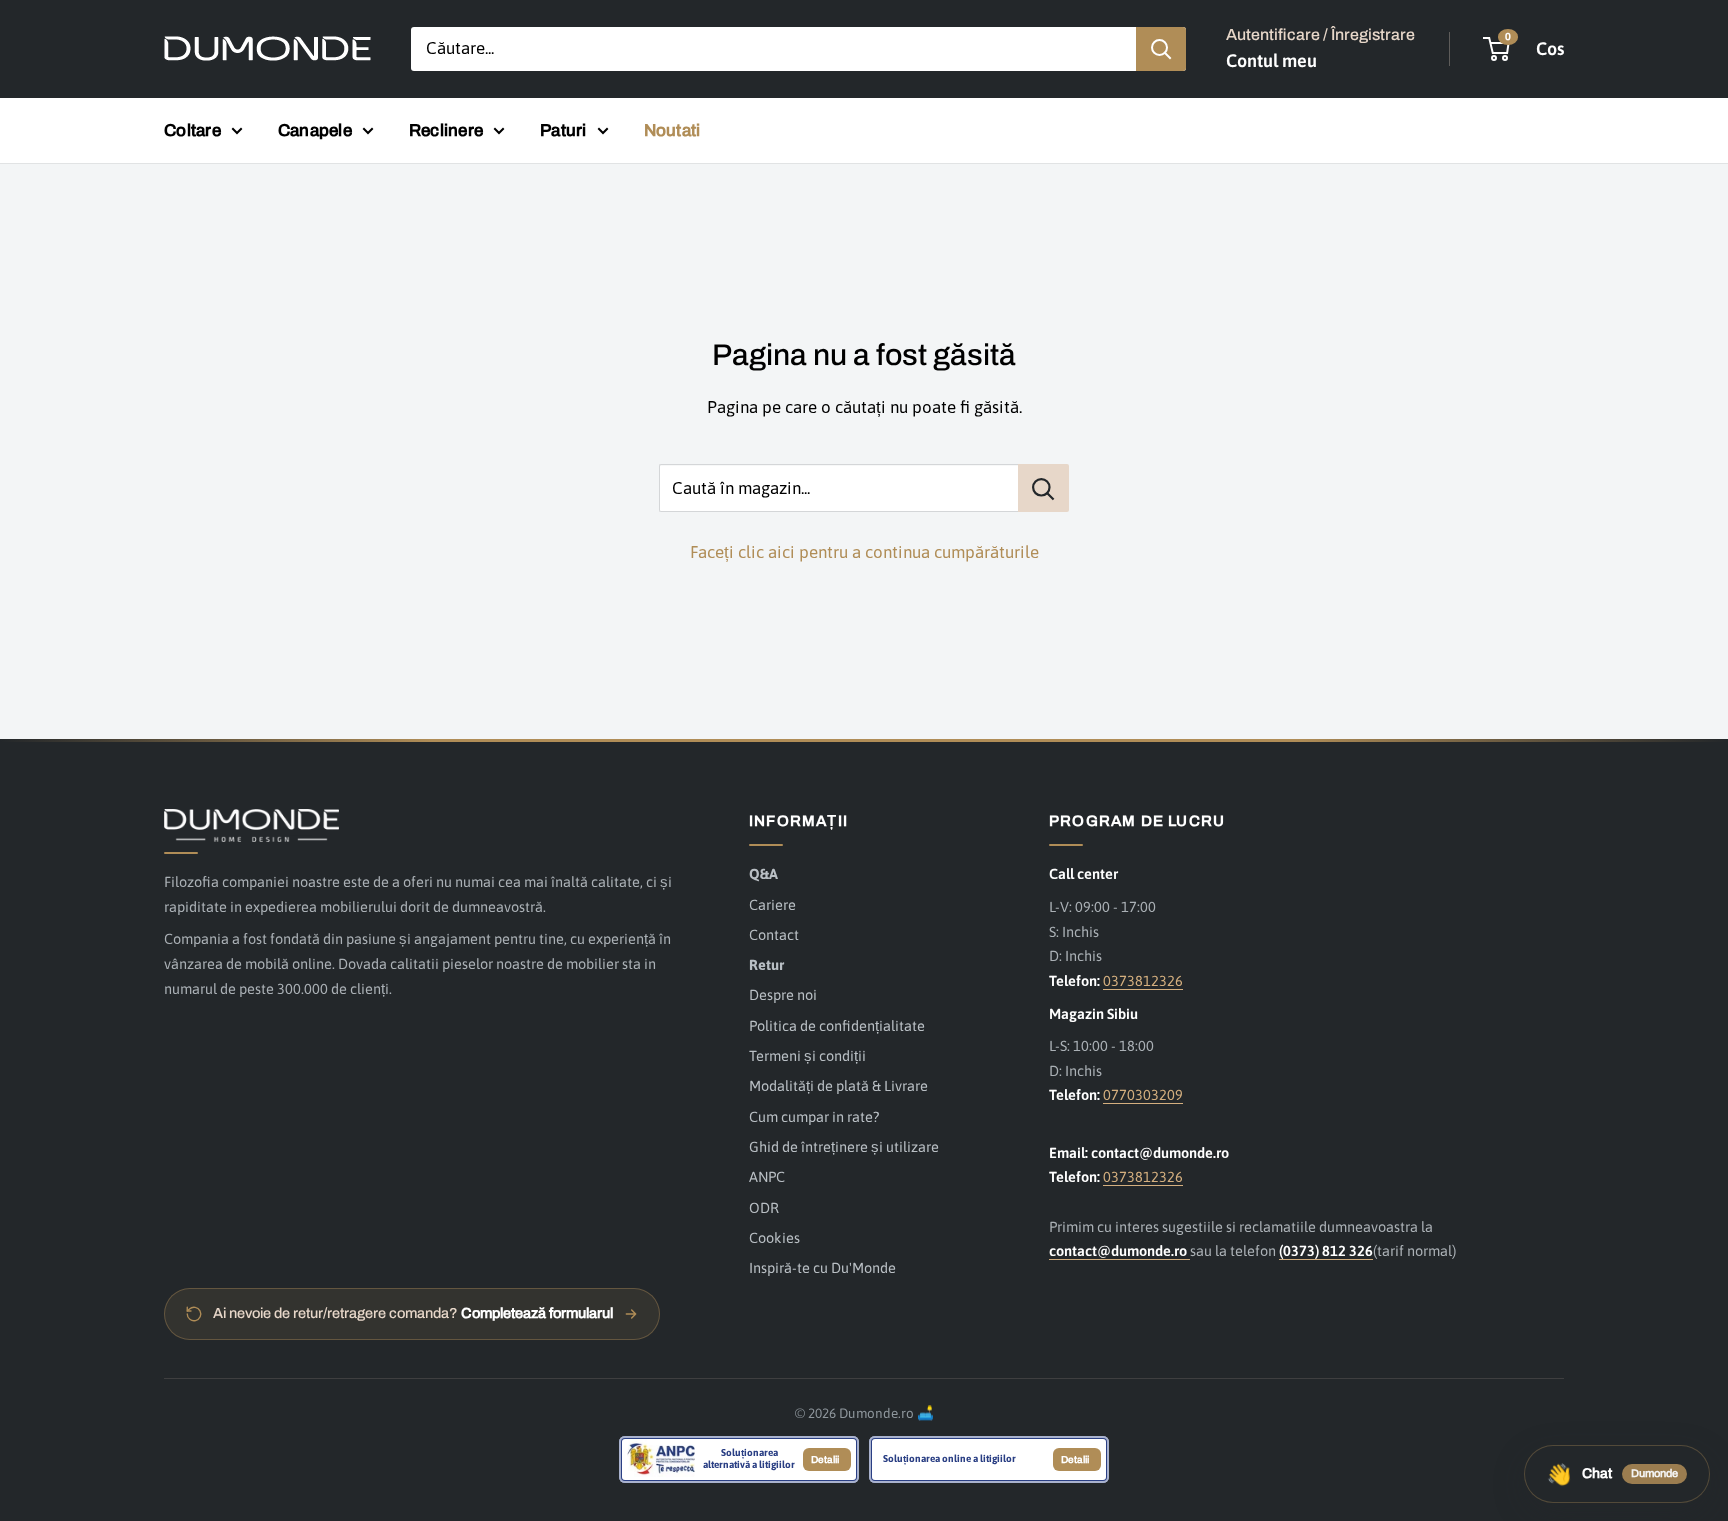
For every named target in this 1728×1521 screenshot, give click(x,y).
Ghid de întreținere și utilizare (844, 1146)
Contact (774, 934)
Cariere (772, 904)
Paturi (563, 130)
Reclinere (446, 130)
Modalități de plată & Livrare (838, 1085)
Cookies (774, 1237)
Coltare (192, 130)
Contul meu (1271, 60)
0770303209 (1143, 1094)
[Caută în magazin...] (1043, 488)
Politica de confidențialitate (837, 1025)
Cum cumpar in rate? (814, 1116)
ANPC (767, 1176)
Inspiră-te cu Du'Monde (822, 1267)
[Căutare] (1161, 49)
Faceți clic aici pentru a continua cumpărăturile (864, 552)
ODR (764, 1207)
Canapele (315, 130)
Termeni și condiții (807, 1055)
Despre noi (783, 994)
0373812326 (1143, 980)
